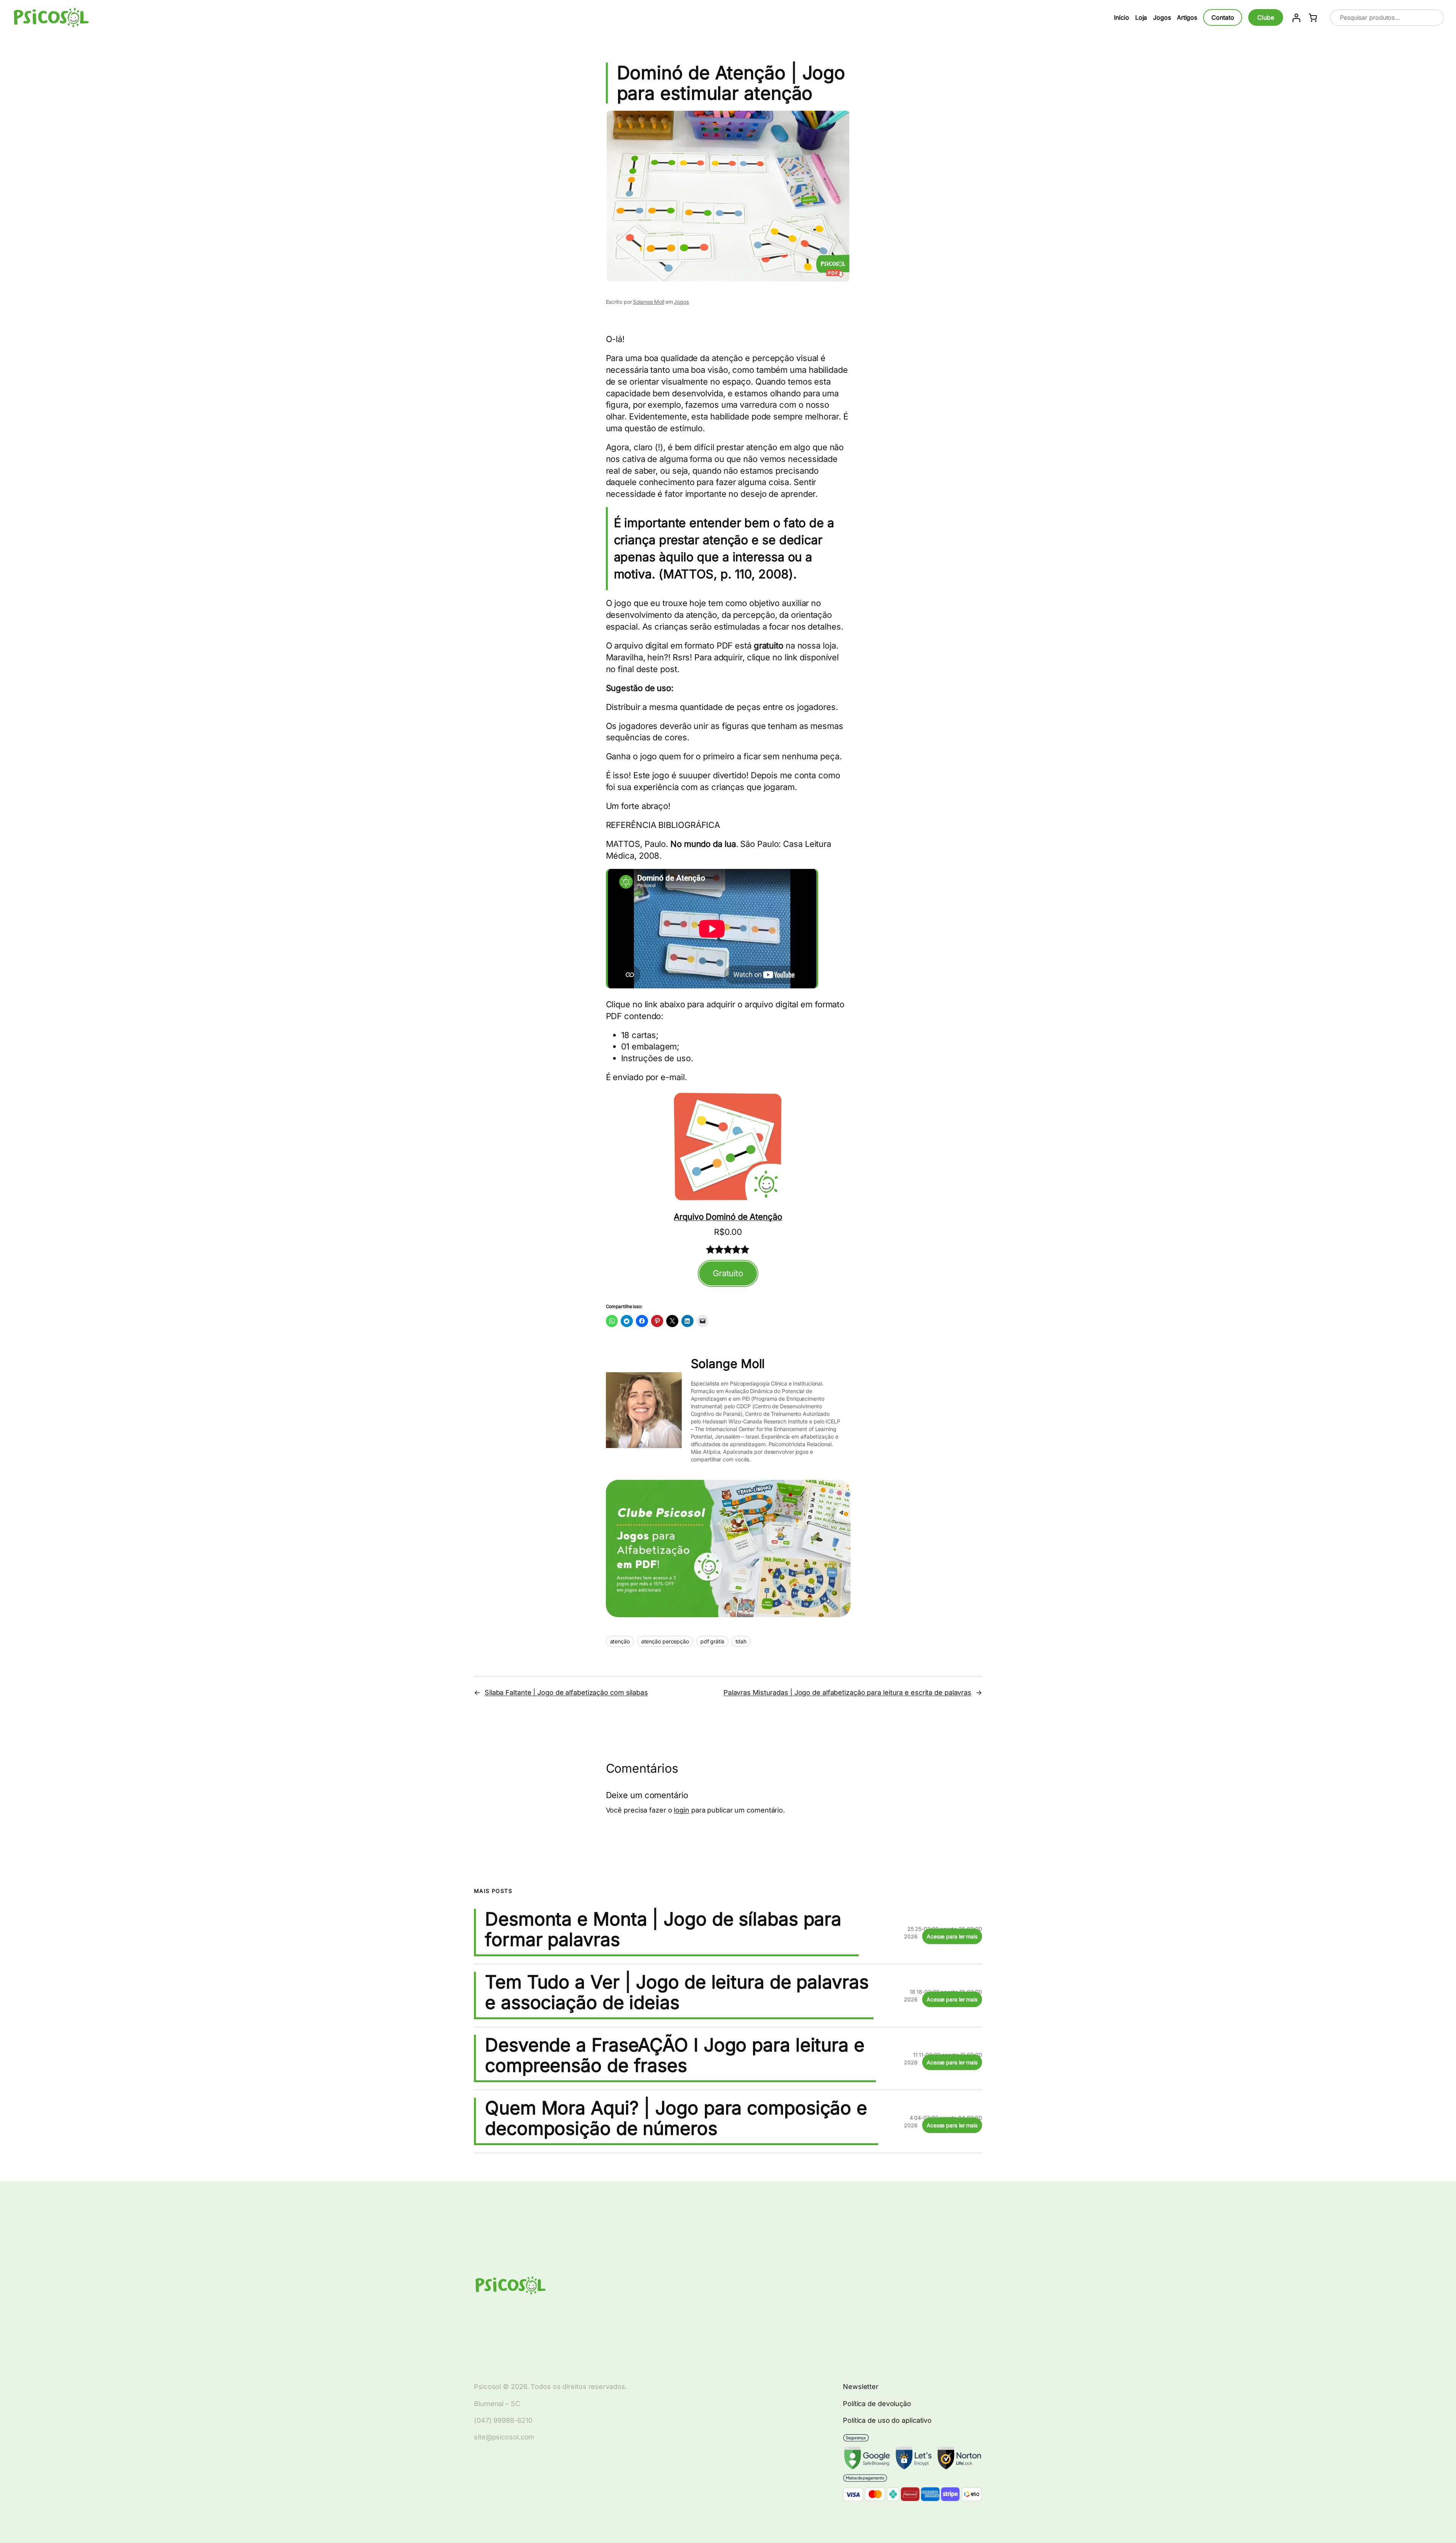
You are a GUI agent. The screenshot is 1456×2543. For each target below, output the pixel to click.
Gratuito (728, 1273)
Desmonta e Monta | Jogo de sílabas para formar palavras (663, 1929)
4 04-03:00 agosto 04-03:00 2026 (943, 2121)
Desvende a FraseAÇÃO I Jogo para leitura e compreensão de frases (675, 2055)
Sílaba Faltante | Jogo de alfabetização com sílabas (566, 1692)
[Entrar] (1296, 18)
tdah (741, 1641)
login (682, 1810)
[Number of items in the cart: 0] (1313, 18)
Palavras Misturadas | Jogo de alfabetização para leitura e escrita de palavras (847, 1692)
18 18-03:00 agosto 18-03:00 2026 (943, 1996)
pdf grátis (712, 1641)
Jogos (681, 302)
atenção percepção (665, 1641)
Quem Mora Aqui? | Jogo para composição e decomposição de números (676, 2118)
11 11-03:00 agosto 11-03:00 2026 (943, 2058)
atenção (620, 1641)
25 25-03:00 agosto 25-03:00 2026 (943, 1933)
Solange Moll (649, 302)
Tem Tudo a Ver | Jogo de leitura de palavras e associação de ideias (677, 1992)
